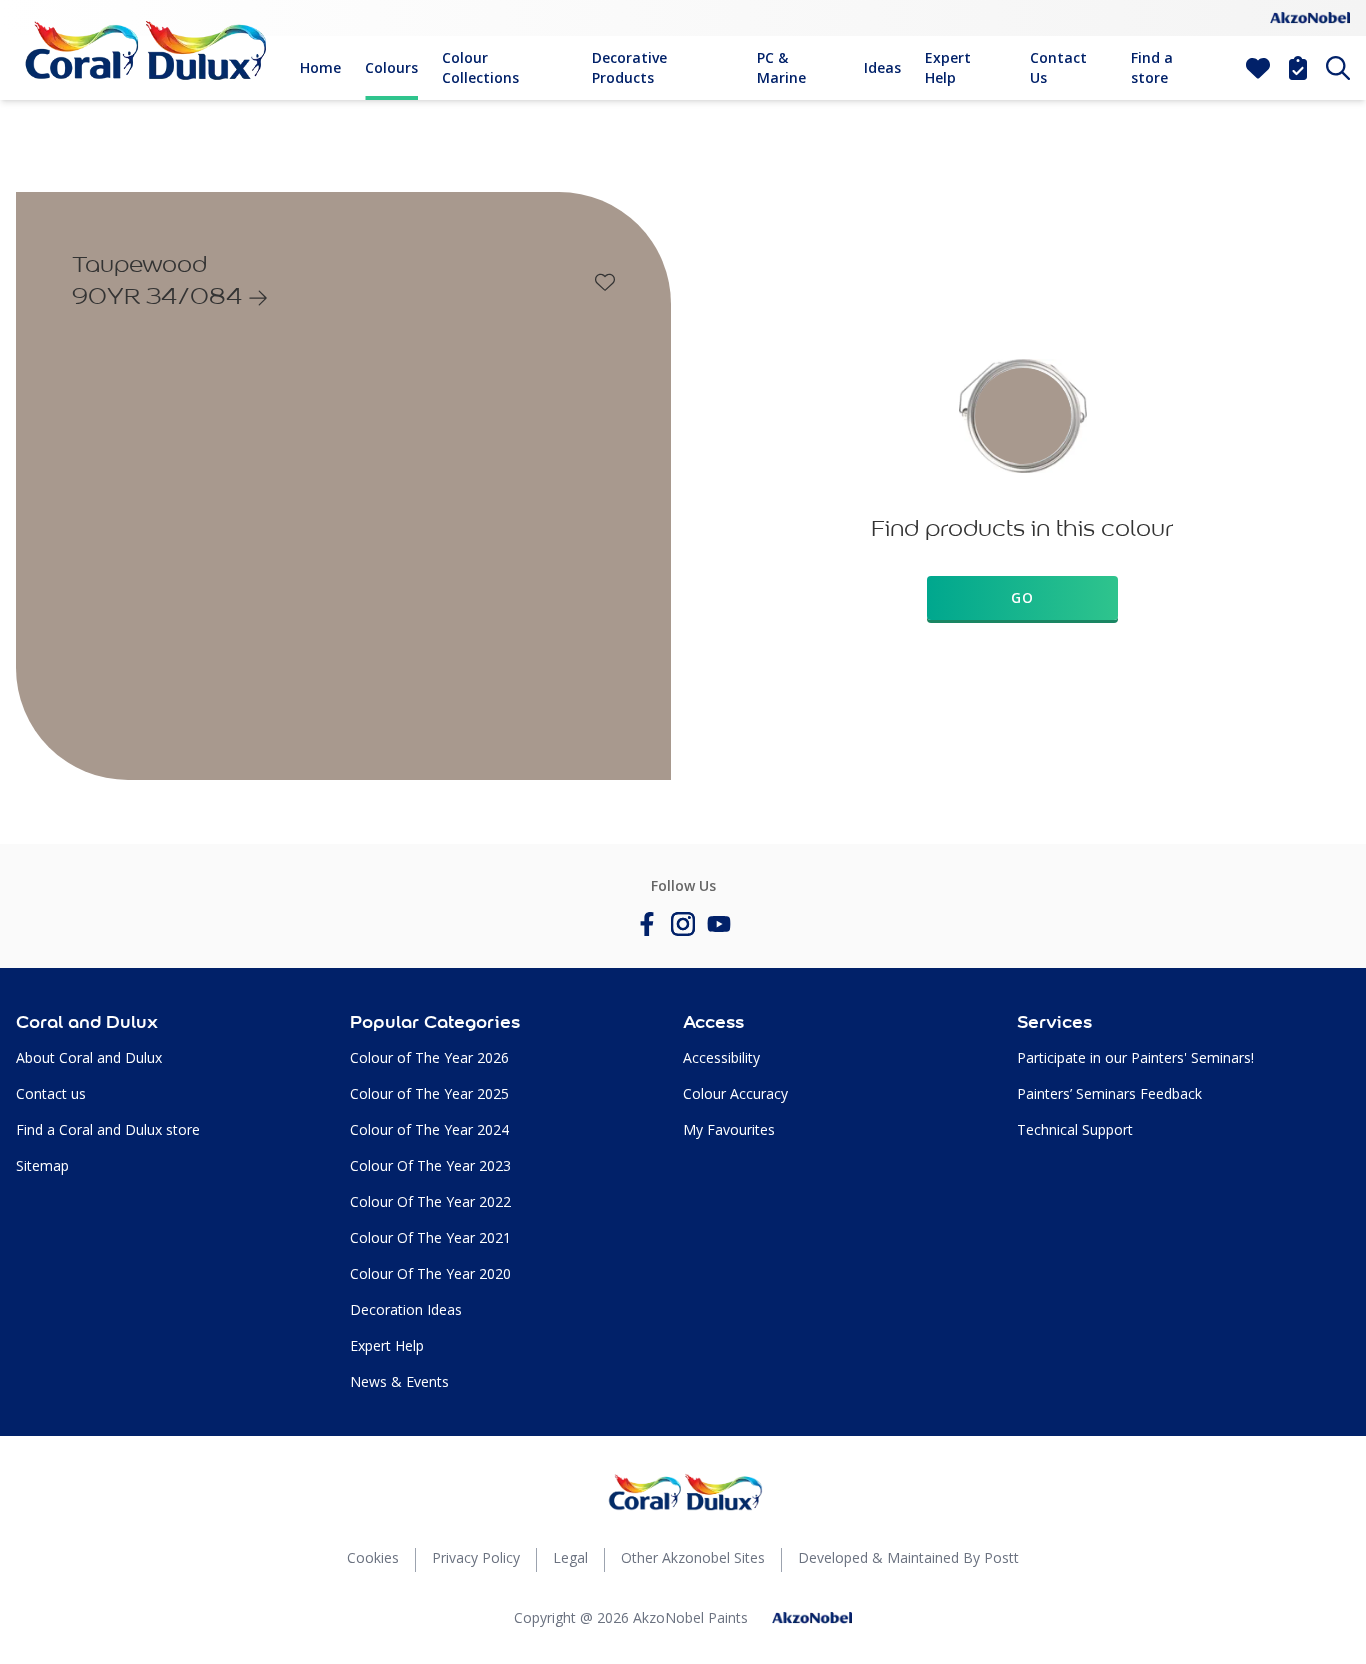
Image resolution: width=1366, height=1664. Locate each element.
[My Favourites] (1258, 68)
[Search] (1338, 68)
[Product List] (1298, 68)
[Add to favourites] (605, 282)
